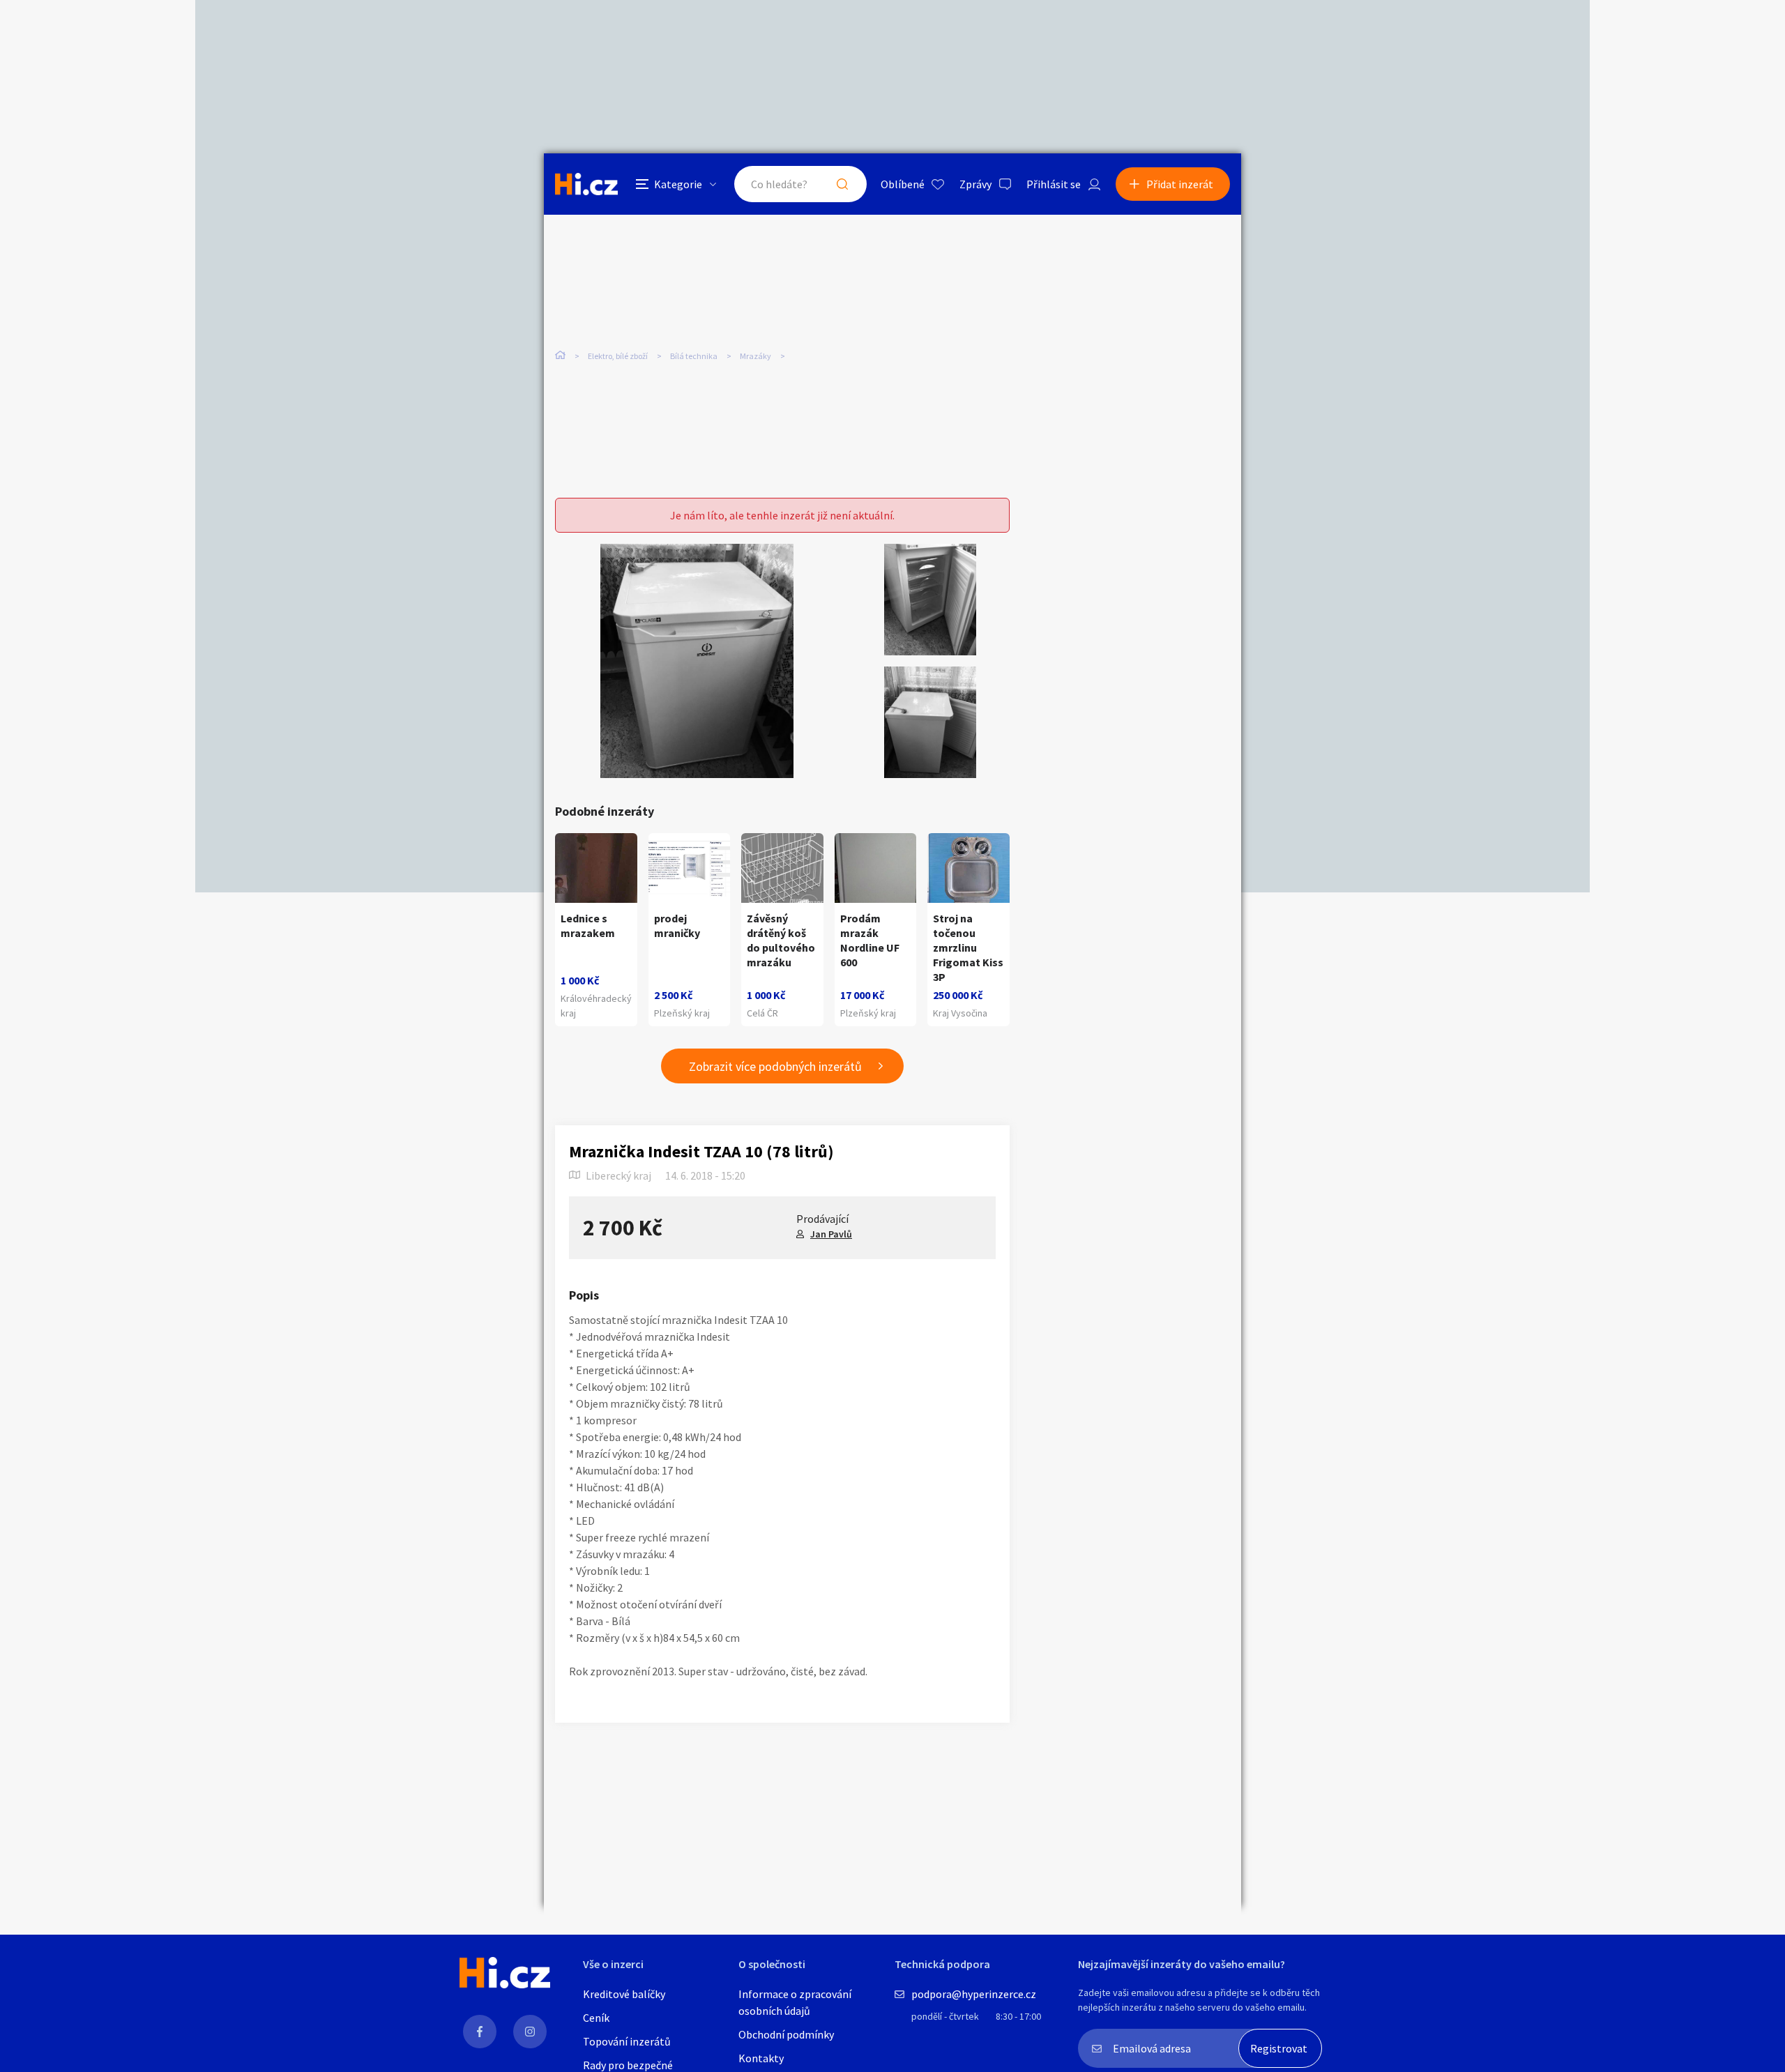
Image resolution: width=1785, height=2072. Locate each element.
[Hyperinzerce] (586, 184)
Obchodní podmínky (786, 2034)
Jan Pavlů (831, 1234)
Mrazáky (755, 356)
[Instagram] (530, 2032)
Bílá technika (694, 356)
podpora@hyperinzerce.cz (974, 1994)
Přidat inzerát (1180, 184)
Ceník (596, 2018)
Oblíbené (903, 184)
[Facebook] (480, 2032)
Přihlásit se (1054, 184)
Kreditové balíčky (624, 1994)
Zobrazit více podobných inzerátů (775, 1066)
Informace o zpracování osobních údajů (795, 2002)
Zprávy (975, 184)
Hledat (842, 184)
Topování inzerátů (627, 2041)
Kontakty (761, 2058)
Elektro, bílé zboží (618, 356)
